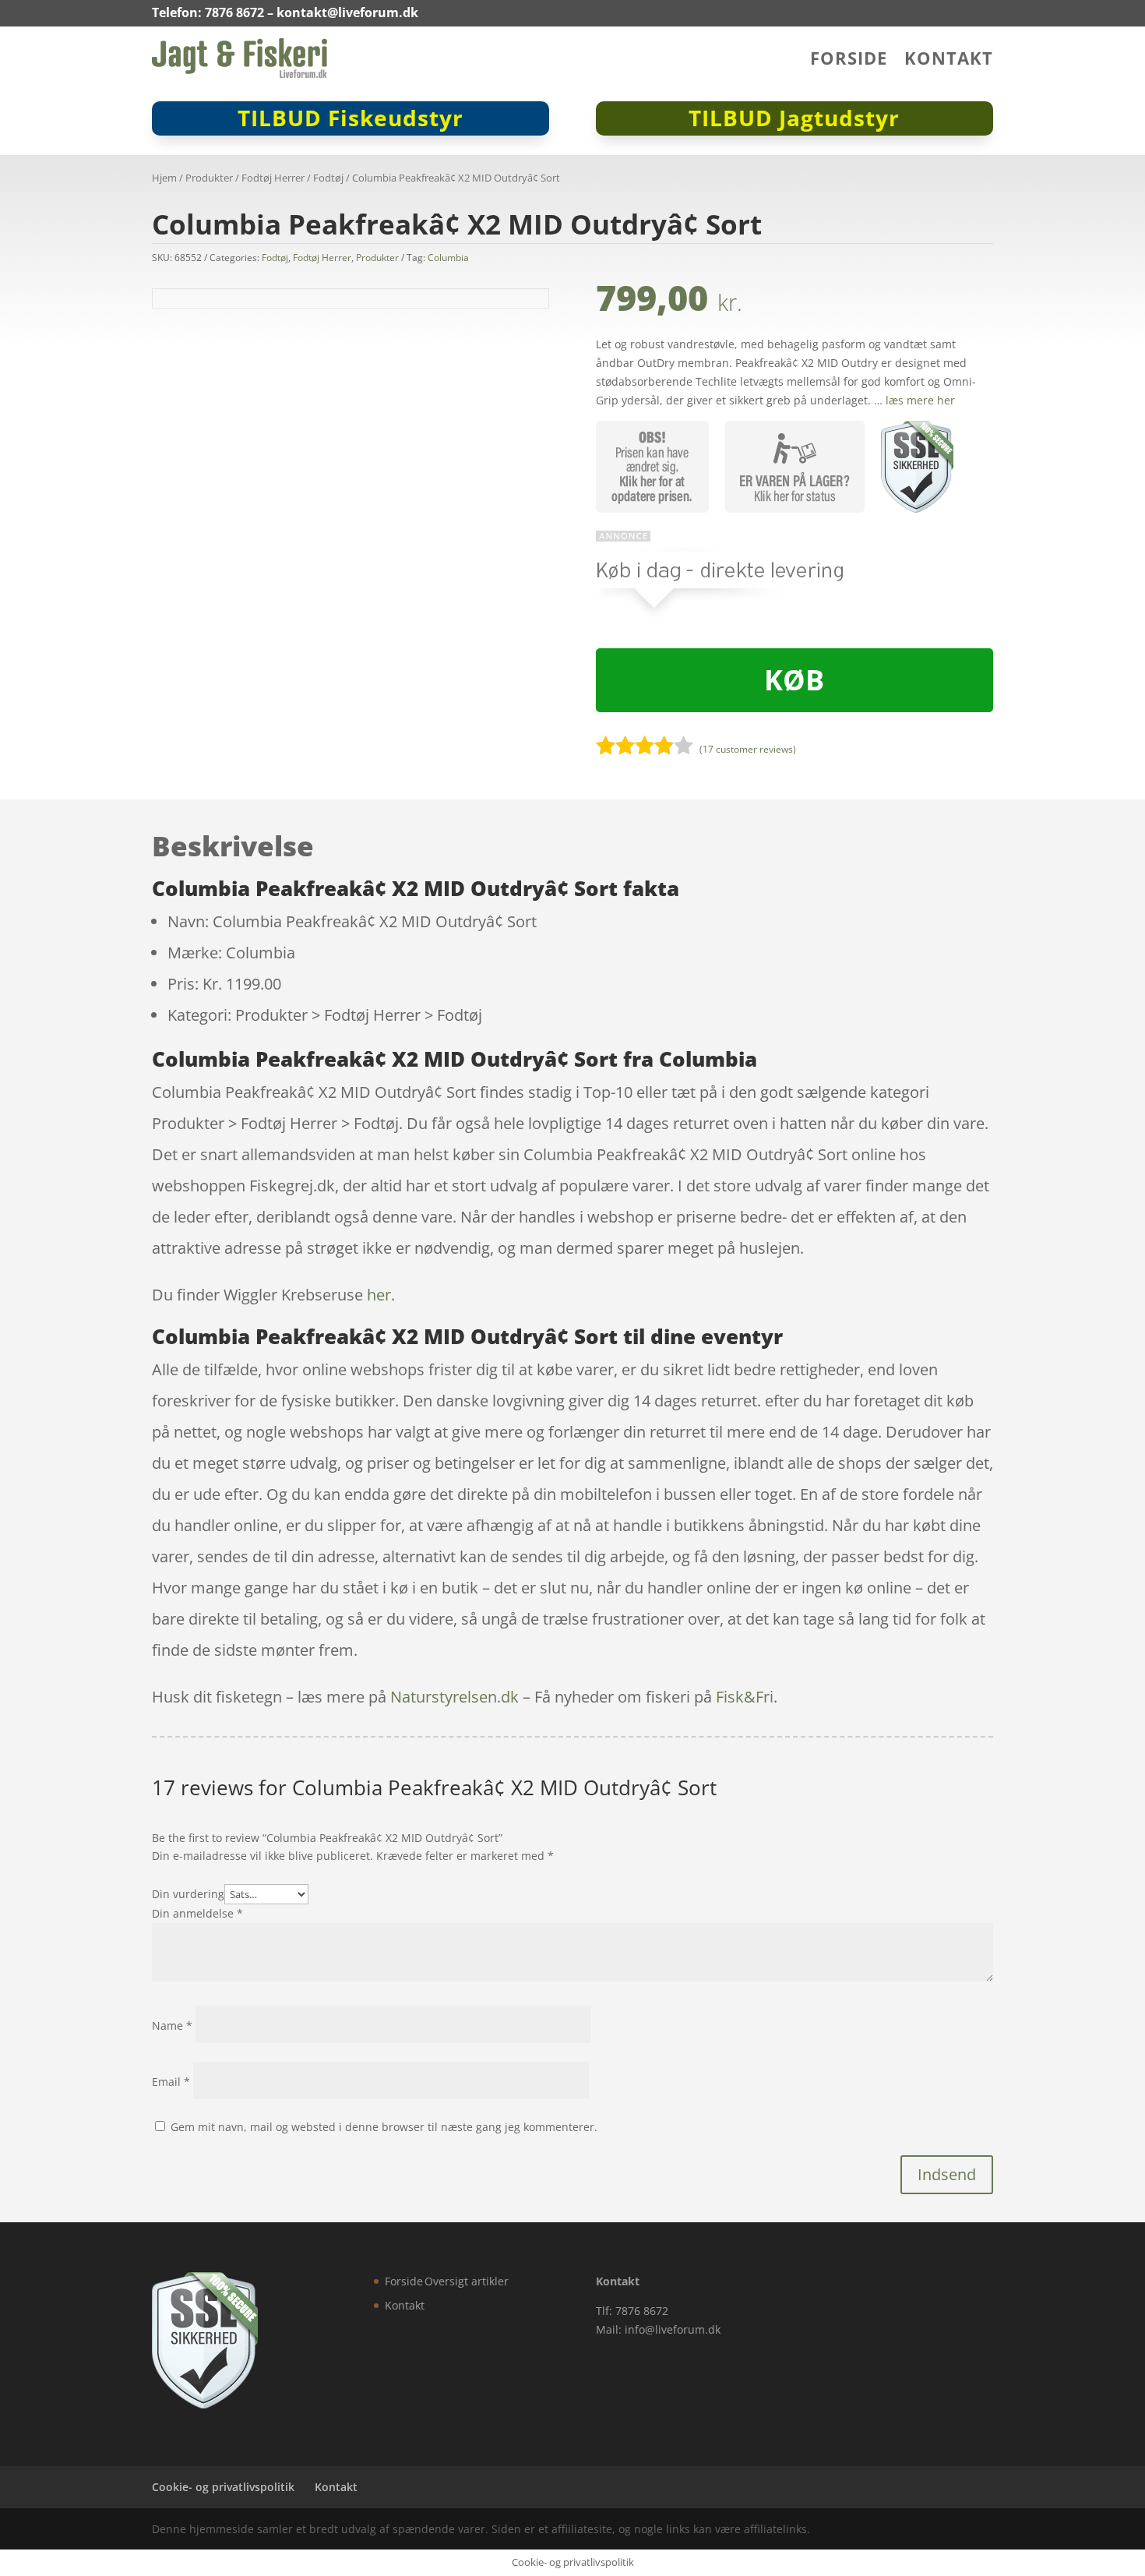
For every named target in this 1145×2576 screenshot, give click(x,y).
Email (171, 2082)
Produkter (209, 178)
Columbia (448, 258)
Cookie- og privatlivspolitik (223, 2487)
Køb (794, 680)
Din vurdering (188, 1894)
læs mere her (920, 400)
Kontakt (949, 61)
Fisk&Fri (745, 1697)
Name (172, 2026)
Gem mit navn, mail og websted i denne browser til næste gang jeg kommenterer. (384, 2127)
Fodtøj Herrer (273, 178)
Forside (849, 61)
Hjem (164, 178)
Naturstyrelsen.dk (454, 1697)
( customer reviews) (748, 749)
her (379, 1295)
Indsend (947, 2174)
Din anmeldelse (197, 1913)
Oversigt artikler (467, 2281)
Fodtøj (328, 178)
